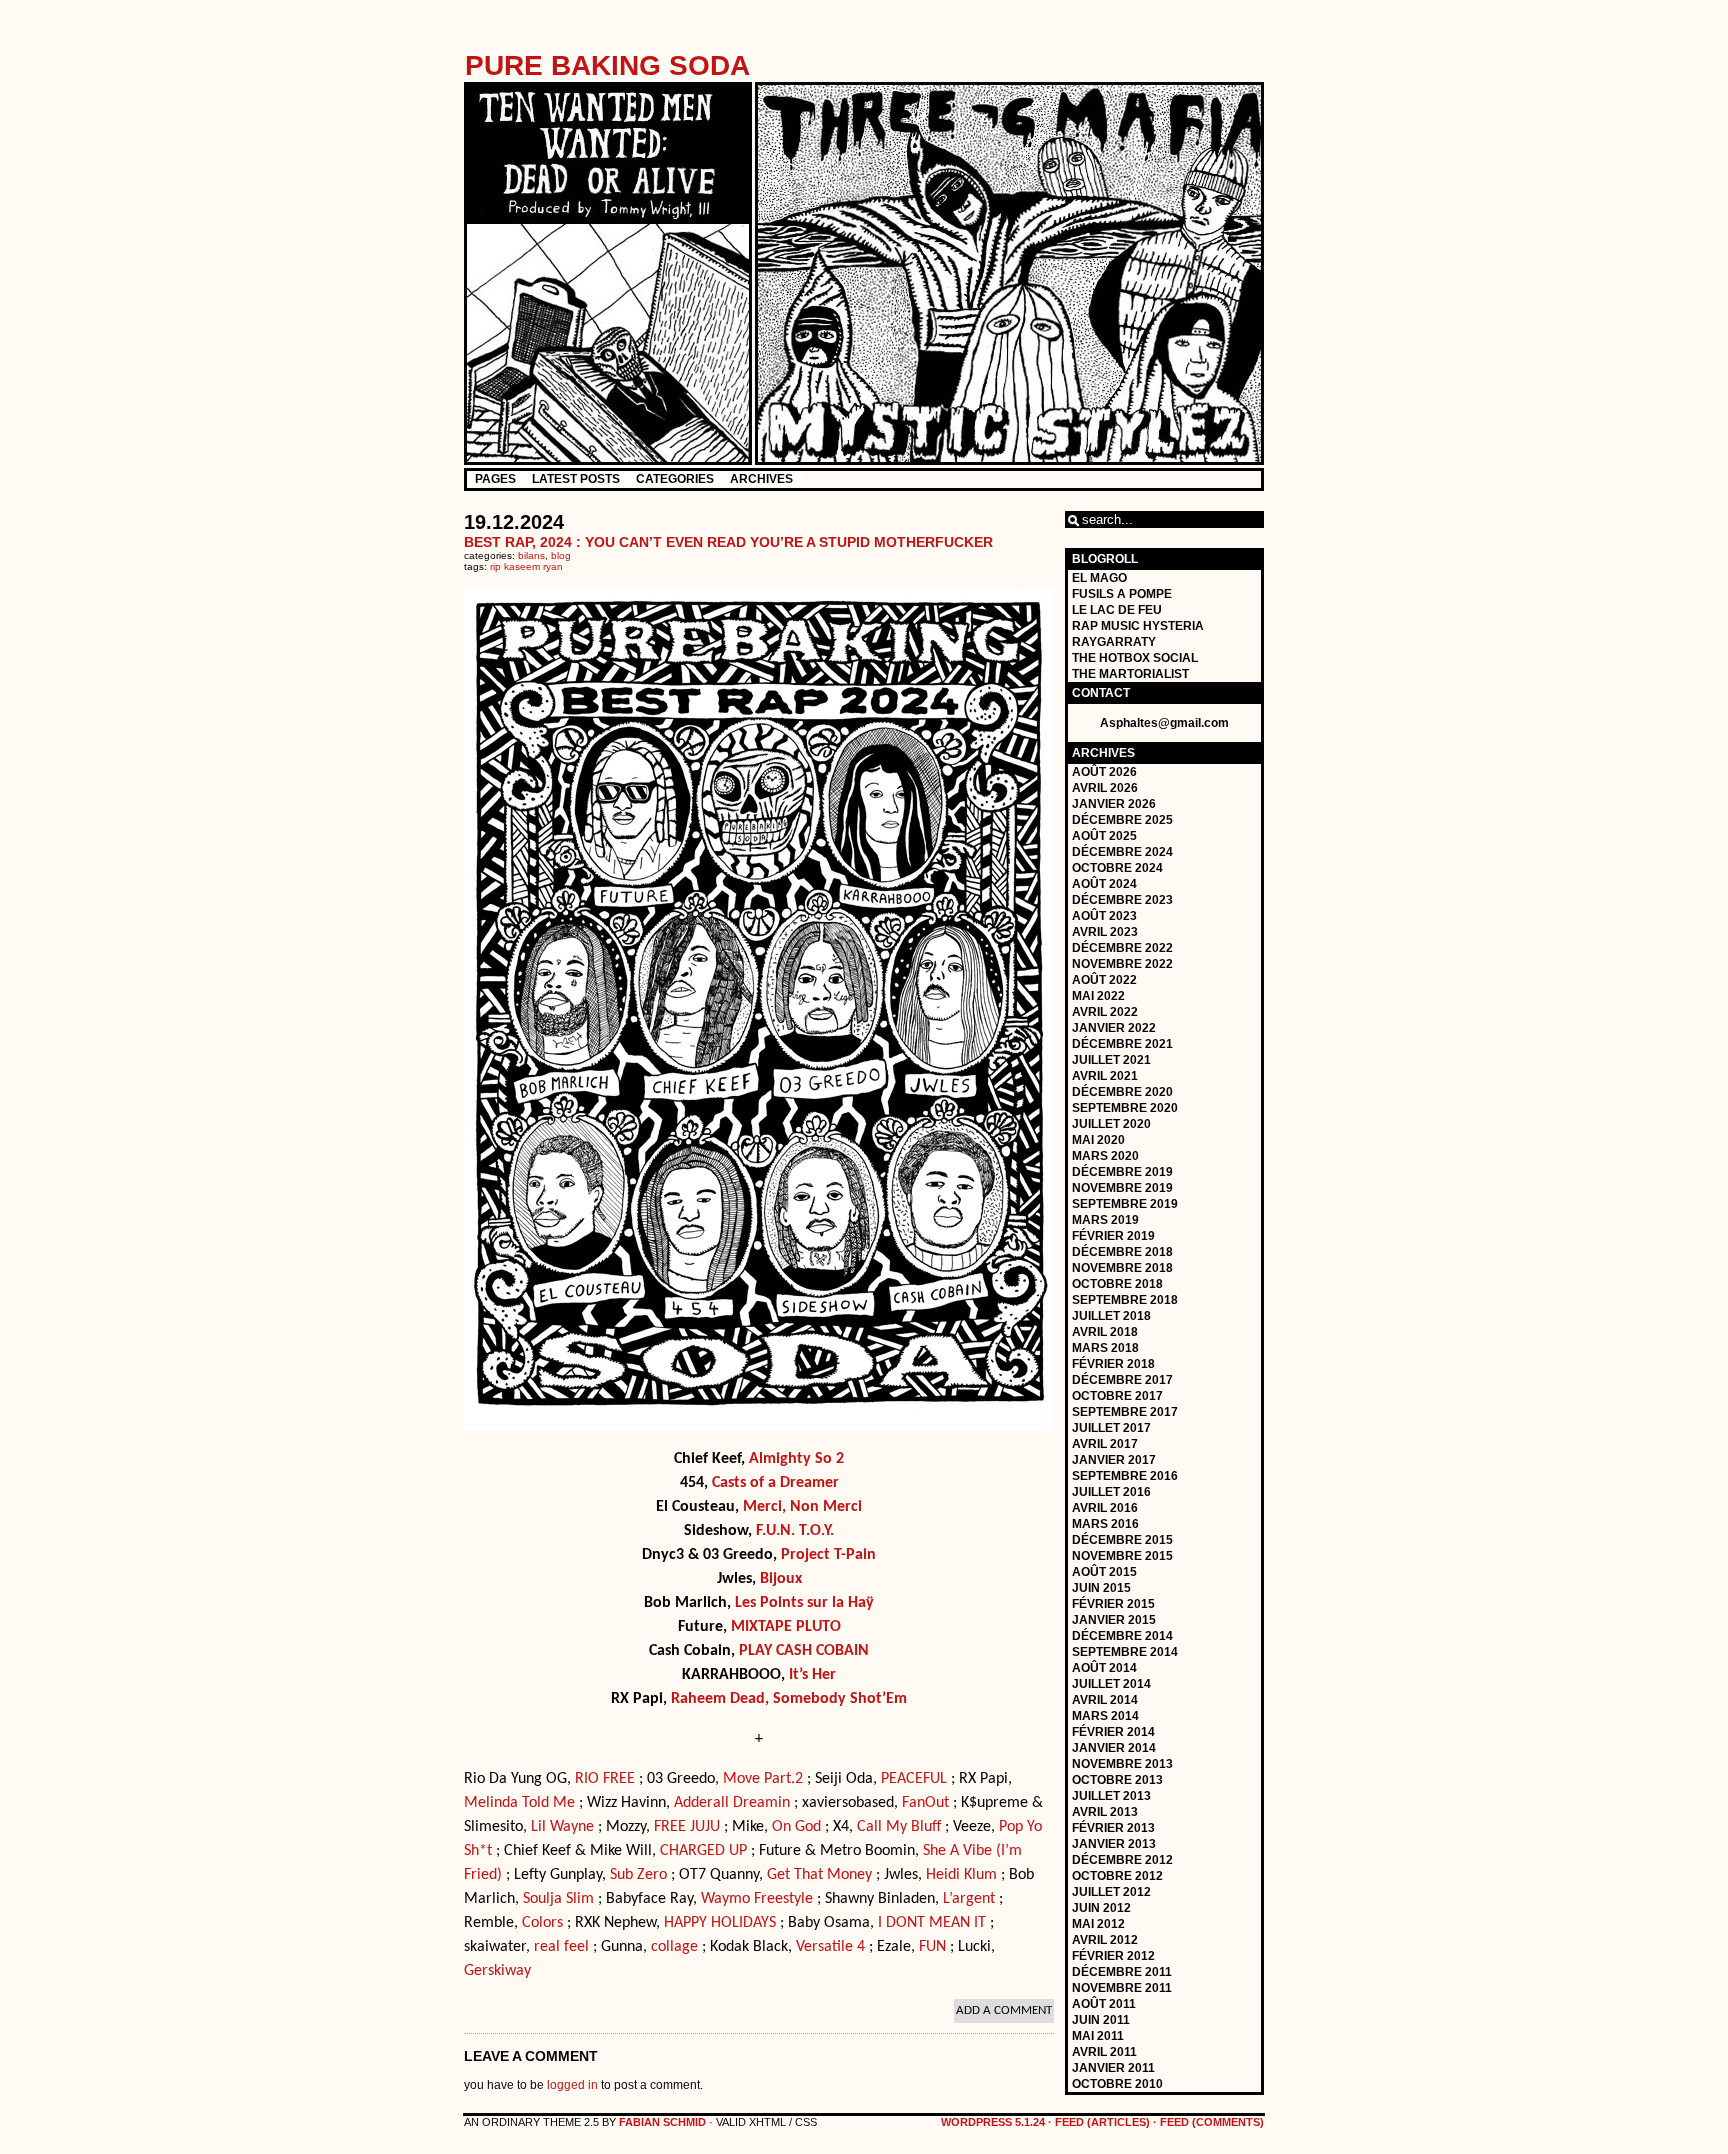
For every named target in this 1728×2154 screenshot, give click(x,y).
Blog (561, 555)
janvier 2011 (1113, 2068)
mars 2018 (1105, 1348)
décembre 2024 (1122, 852)
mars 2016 (1105, 1524)
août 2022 (1104, 980)
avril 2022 (1105, 1012)
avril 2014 (1105, 1700)
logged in (572, 2085)
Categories (675, 479)
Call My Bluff (899, 1827)
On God (796, 1827)
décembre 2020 (1122, 1092)
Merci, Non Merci (802, 1507)
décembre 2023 (1122, 900)
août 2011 (1104, 2004)
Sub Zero (638, 1875)
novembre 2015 (1122, 1556)
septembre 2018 (1125, 1300)
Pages (495, 479)
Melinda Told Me (519, 1803)
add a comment (1004, 2010)
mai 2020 (1098, 1140)
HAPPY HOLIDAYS (720, 1923)
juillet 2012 (1111, 1892)
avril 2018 (1105, 1332)
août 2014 (1104, 1668)
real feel (561, 1947)
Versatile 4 (830, 1947)
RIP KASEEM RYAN (526, 566)
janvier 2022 (1114, 1028)
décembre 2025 (1122, 820)
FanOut (925, 1803)
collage (674, 1947)
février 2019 (1113, 1236)
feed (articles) (1102, 2122)
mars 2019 (1105, 1220)
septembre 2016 (1125, 1476)
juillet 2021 (1111, 1060)
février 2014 (1113, 1732)
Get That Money (819, 1875)
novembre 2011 (1122, 1988)
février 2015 (1113, 1604)
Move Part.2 (763, 1779)
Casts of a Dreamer (775, 1483)
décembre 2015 (1122, 1540)
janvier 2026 (1114, 804)
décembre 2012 (1122, 1860)
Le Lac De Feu (1117, 610)
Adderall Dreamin (732, 1803)
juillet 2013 (1111, 1796)
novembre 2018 (1122, 1268)
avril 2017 (1105, 1444)
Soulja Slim (558, 1899)
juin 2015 (1101, 1588)
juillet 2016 (1111, 1492)
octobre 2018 (1117, 1284)
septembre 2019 (1125, 1204)
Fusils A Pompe (1122, 594)
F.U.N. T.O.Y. (795, 1531)
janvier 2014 (1114, 1748)
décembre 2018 (1122, 1252)
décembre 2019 (1122, 1172)
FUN (932, 1947)
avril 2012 (1105, 1940)
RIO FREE (605, 1779)
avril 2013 (1105, 1812)
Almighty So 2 (796, 1459)
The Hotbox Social (1135, 658)
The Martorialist (1130, 674)
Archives (761, 479)
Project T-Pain (828, 1555)
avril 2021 (1105, 1076)
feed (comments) (1212, 2122)
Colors (542, 1923)
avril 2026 (1105, 788)
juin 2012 (1101, 1908)
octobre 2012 (1117, 1876)
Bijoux (781, 1579)
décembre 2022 (1122, 948)
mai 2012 (1098, 1924)
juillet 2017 (1111, 1428)
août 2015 (1104, 1572)
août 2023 (1104, 916)
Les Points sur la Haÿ (804, 1603)
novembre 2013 (1122, 1764)
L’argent (969, 1899)
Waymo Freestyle (757, 1899)
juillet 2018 (1111, 1316)
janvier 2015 (1114, 1620)
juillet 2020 (1111, 1124)
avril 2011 (1104, 2052)
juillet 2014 (1111, 1684)
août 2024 (1104, 884)
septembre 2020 (1125, 1108)
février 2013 (1113, 1828)
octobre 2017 (1117, 1396)
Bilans (531, 555)
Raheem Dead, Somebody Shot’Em (789, 1699)
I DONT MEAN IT (932, 1923)
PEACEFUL (914, 1779)
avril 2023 (1105, 932)
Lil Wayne (562, 1827)
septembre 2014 (1125, 1652)
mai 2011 (1098, 2036)
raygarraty (1114, 642)
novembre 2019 (1122, 1188)
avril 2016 (1105, 1508)
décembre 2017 (1122, 1380)
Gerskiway (497, 1971)
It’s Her (812, 1675)
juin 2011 (1101, 2020)
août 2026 (1104, 772)
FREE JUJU (687, 1827)
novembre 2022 (1122, 964)
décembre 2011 (1122, 1972)
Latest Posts (576, 479)
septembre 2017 (1125, 1412)
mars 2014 (1105, 1716)
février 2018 (1113, 1364)
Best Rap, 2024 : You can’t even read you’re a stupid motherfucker (728, 542)
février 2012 (1113, 1956)
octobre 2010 (1117, 2084)
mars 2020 (1105, 1156)
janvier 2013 (1114, 1844)
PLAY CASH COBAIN (804, 1651)
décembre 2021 (1122, 1044)
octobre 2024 (1117, 868)
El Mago (1099, 578)
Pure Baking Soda (607, 65)
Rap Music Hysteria (1138, 626)
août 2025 (1104, 836)
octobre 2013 (1117, 1780)
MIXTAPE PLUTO (786, 1627)
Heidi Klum (961, 1875)
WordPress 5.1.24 (993, 2122)
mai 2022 (1098, 996)
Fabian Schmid (662, 2122)
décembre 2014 (1122, 1636)
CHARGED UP (703, 1851)
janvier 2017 (1114, 1460)
